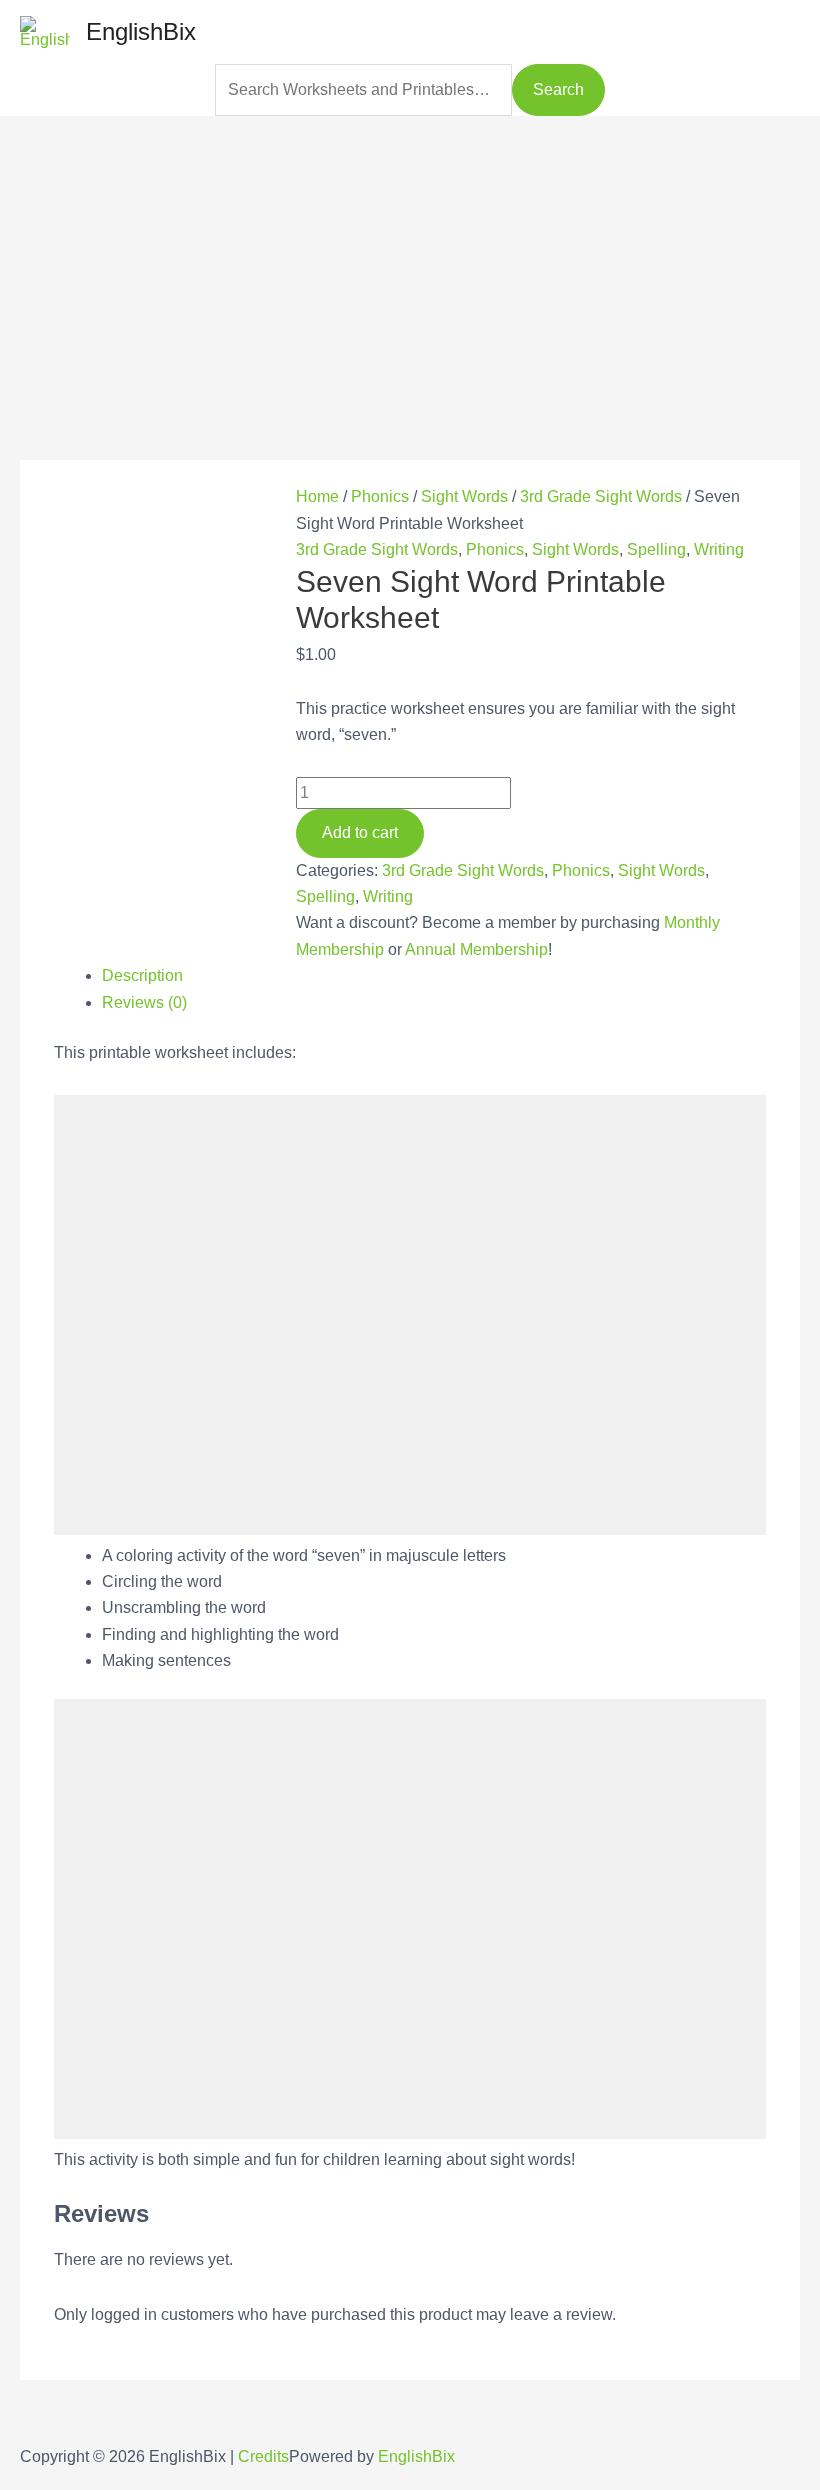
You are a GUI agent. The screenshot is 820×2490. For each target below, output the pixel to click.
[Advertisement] (410, 256)
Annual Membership (476, 949)
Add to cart (360, 832)
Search (558, 89)
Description (142, 975)
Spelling (656, 549)
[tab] (434, 976)
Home (317, 496)
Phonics (380, 496)
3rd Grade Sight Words (601, 496)
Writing (719, 549)
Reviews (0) (144, 1002)
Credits (263, 2456)
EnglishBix (141, 31)
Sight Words (464, 496)
